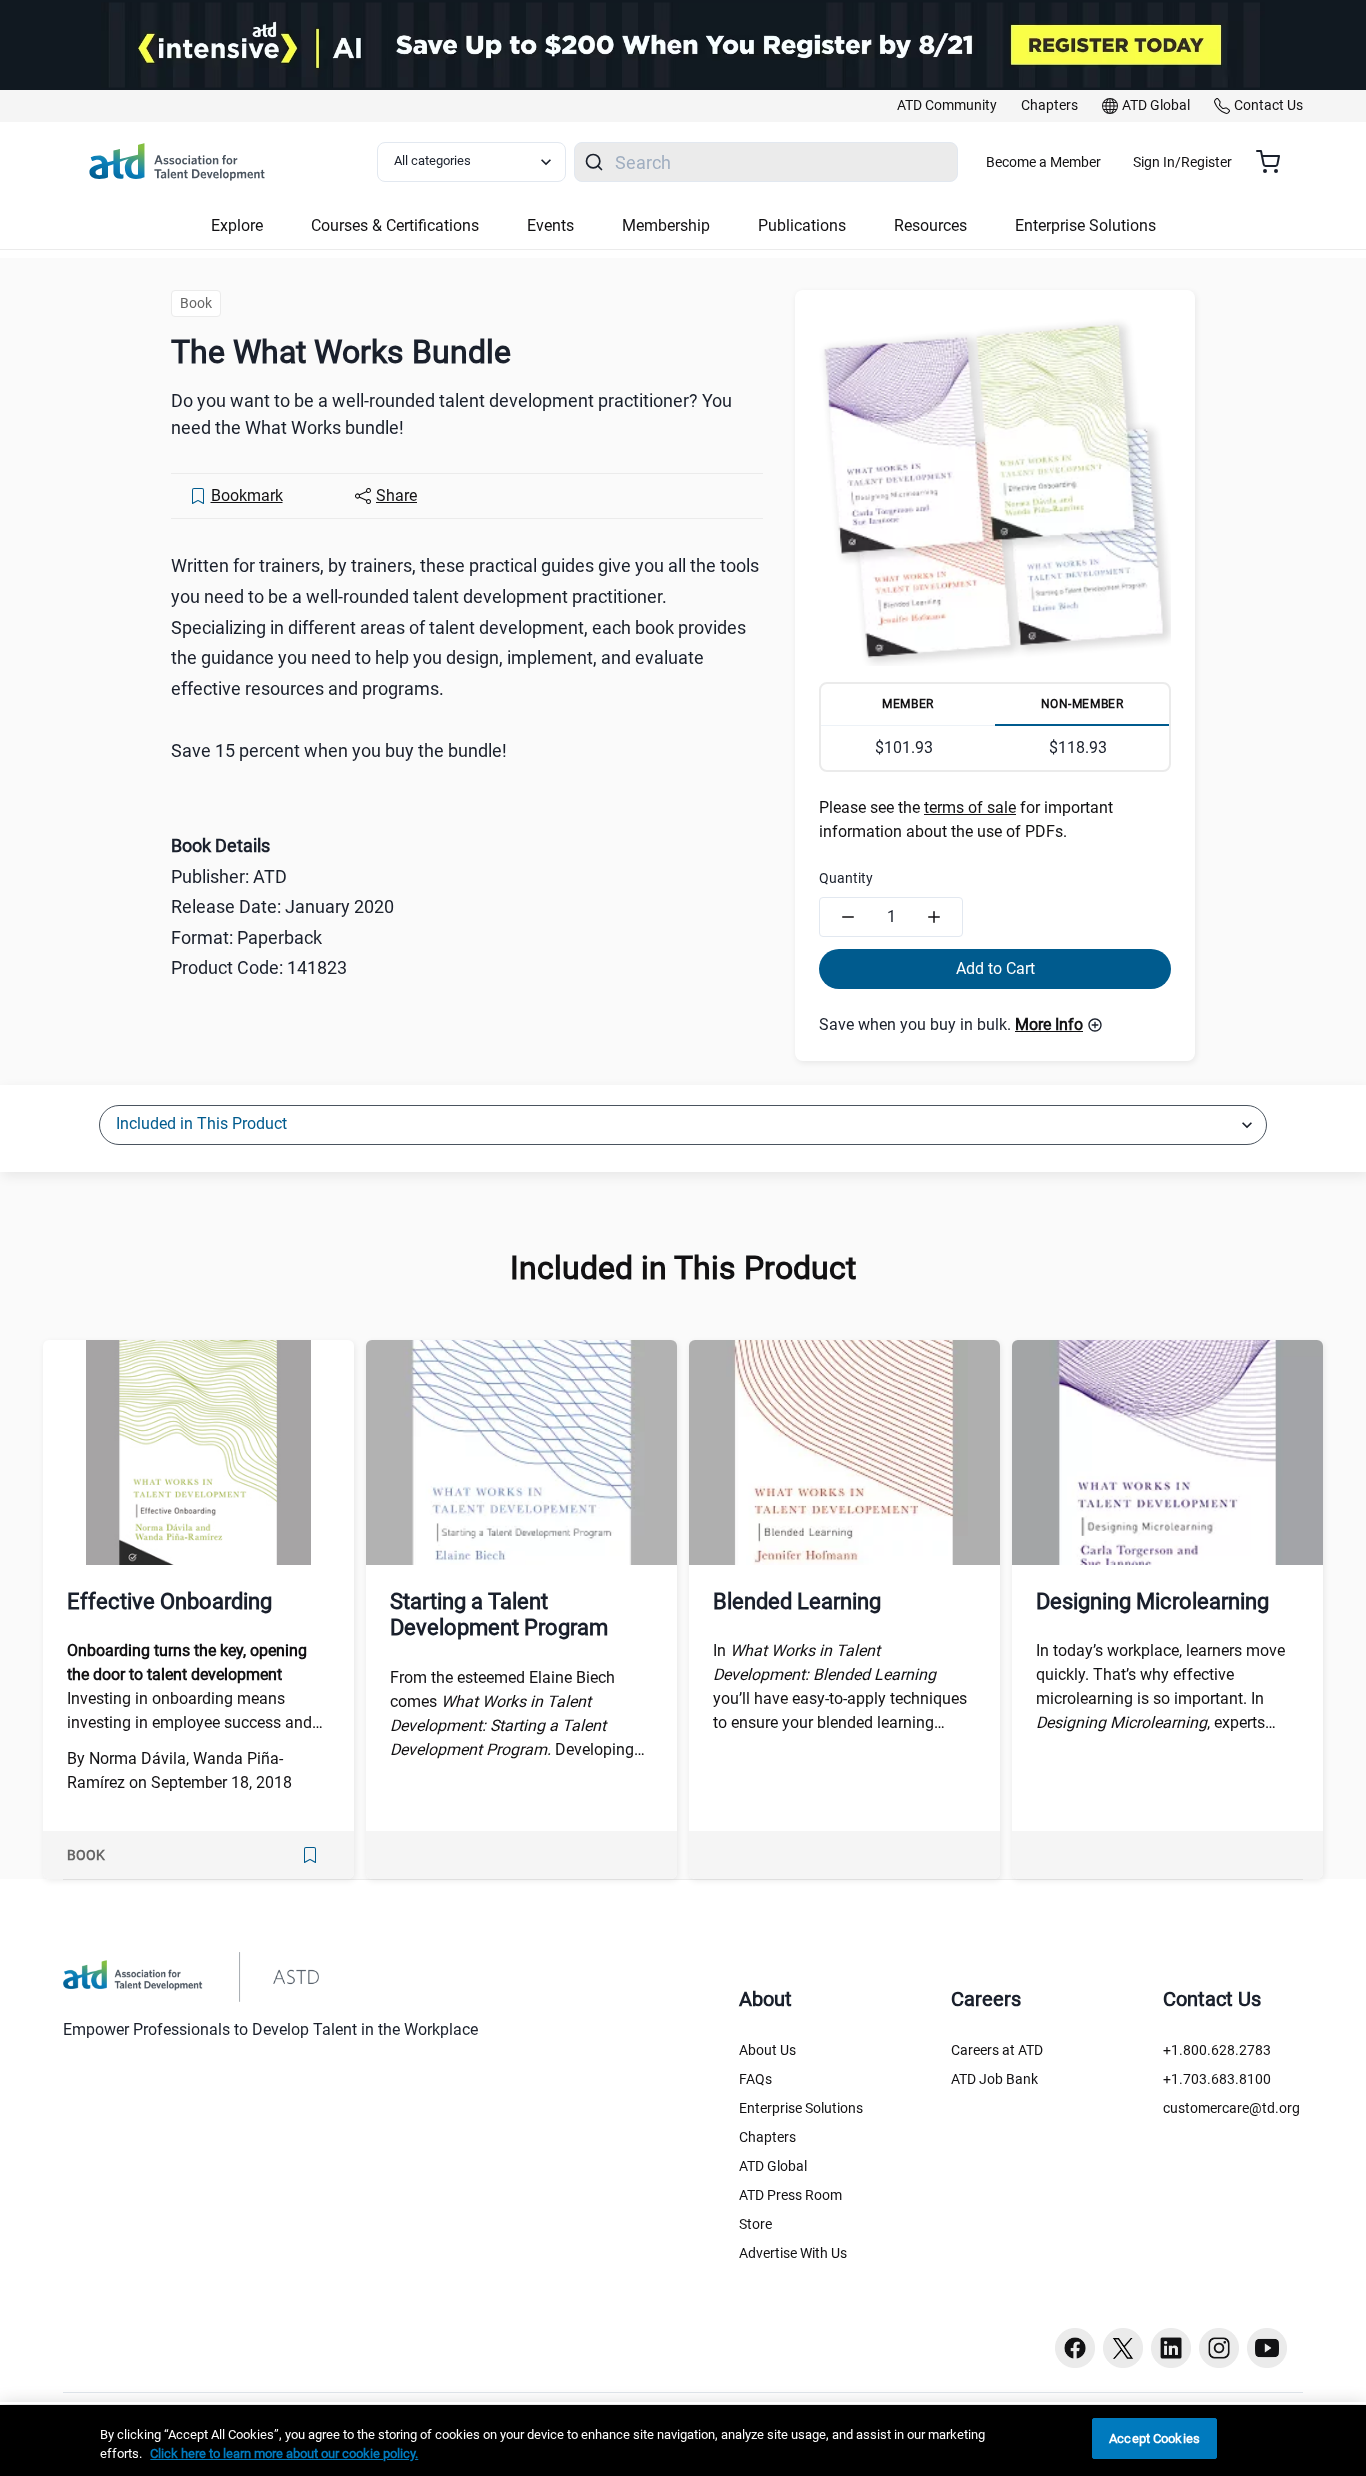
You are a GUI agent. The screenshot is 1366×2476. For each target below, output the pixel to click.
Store (755, 2224)
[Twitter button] (1123, 2348)
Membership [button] (666, 225)
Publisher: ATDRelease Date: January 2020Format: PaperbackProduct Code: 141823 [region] (282, 906)
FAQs (755, 2079)
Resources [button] (930, 225)
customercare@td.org (1231, 2108)
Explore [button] (237, 225)
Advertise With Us (793, 2253)
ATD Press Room (790, 2195)
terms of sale (970, 807)
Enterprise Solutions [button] (1085, 225)
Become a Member (1043, 162)
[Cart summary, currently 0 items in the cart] (1275, 162)
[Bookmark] (310, 1855)
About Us (767, 2050)
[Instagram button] (1219, 2348)
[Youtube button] (1267, 2348)
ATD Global (773, 2166)
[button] (1059, 1025)
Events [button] (550, 225)
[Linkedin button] (1171, 2348)
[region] (683, 2440)
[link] (947, 106)
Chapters (767, 2137)
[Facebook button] (1075, 2348)
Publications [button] (802, 225)
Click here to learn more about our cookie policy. (284, 2454)
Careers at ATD (997, 2050)
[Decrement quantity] (848, 917)
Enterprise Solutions (801, 2108)
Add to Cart (995, 968)
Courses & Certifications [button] (395, 225)
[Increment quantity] (934, 917)
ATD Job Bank (994, 2079)
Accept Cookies (1154, 2438)
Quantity (846, 878)
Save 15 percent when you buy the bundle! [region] (339, 750)
